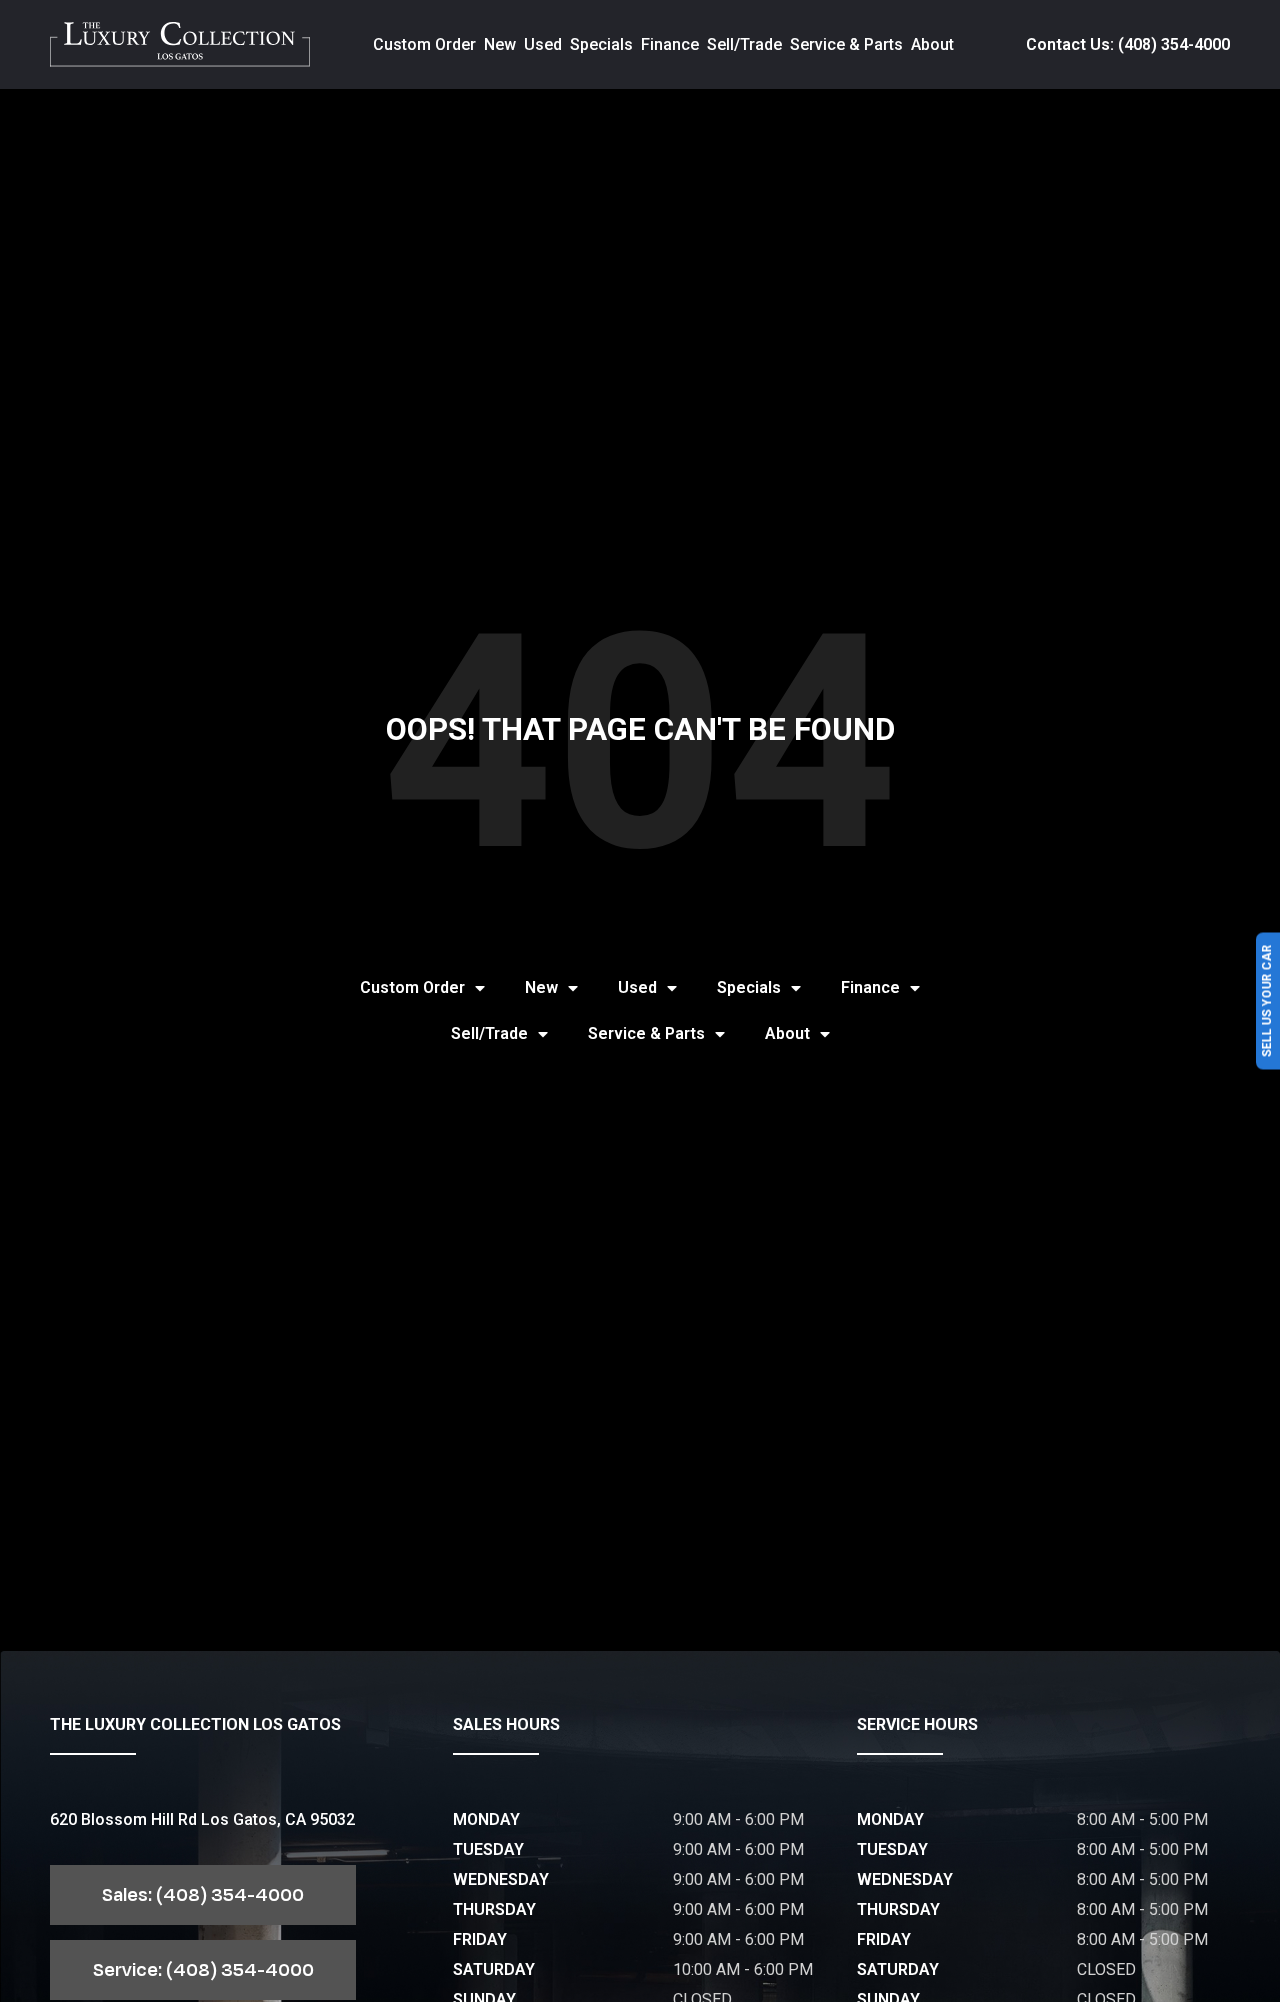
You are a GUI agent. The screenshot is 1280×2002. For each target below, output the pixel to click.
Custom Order (424, 44)
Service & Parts (846, 44)
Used (543, 44)
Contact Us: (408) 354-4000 (1128, 44)
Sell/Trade (744, 44)
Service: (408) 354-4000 (203, 1970)
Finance (670, 44)
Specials (601, 44)
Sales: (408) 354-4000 (203, 1895)
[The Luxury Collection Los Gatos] (180, 44)
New (500, 44)
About (932, 44)
